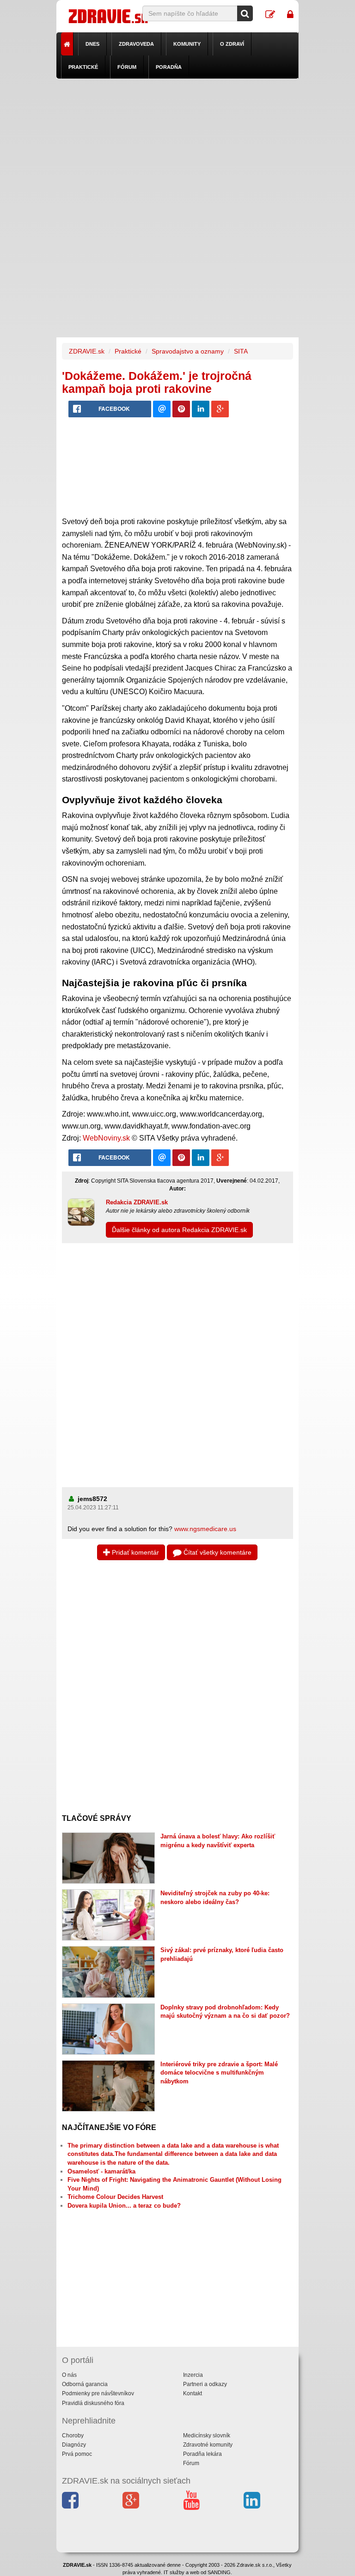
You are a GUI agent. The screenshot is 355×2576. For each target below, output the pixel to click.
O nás (69, 2375)
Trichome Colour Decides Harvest (115, 2197)
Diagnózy (74, 2445)
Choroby (73, 2436)
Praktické (83, 67)
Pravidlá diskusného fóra (93, 2403)
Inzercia (193, 2375)
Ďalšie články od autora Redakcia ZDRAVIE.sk (179, 1230)
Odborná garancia (85, 2384)
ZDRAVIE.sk (87, 351)
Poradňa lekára (202, 2454)
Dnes (92, 44)
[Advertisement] (178, 143)
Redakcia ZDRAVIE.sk (137, 1202)
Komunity (187, 44)
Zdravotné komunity (208, 2445)
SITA (241, 351)
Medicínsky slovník (207, 2436)
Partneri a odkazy (205, 2384)
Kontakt (193, 2393)
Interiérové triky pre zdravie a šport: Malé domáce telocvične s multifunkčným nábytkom (219, 2073)
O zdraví (232, 44)
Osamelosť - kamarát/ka (101, 2171)
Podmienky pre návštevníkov (98, 2393)
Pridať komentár (135, 1552)
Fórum (127, 67)
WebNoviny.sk (106, 1138)
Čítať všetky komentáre (217, 1552)
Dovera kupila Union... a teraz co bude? (124, 2206)
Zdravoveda (136, 44)
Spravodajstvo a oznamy (188, 351)
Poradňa (169, 67)
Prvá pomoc (77, 2454)
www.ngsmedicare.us (205, 1529)
